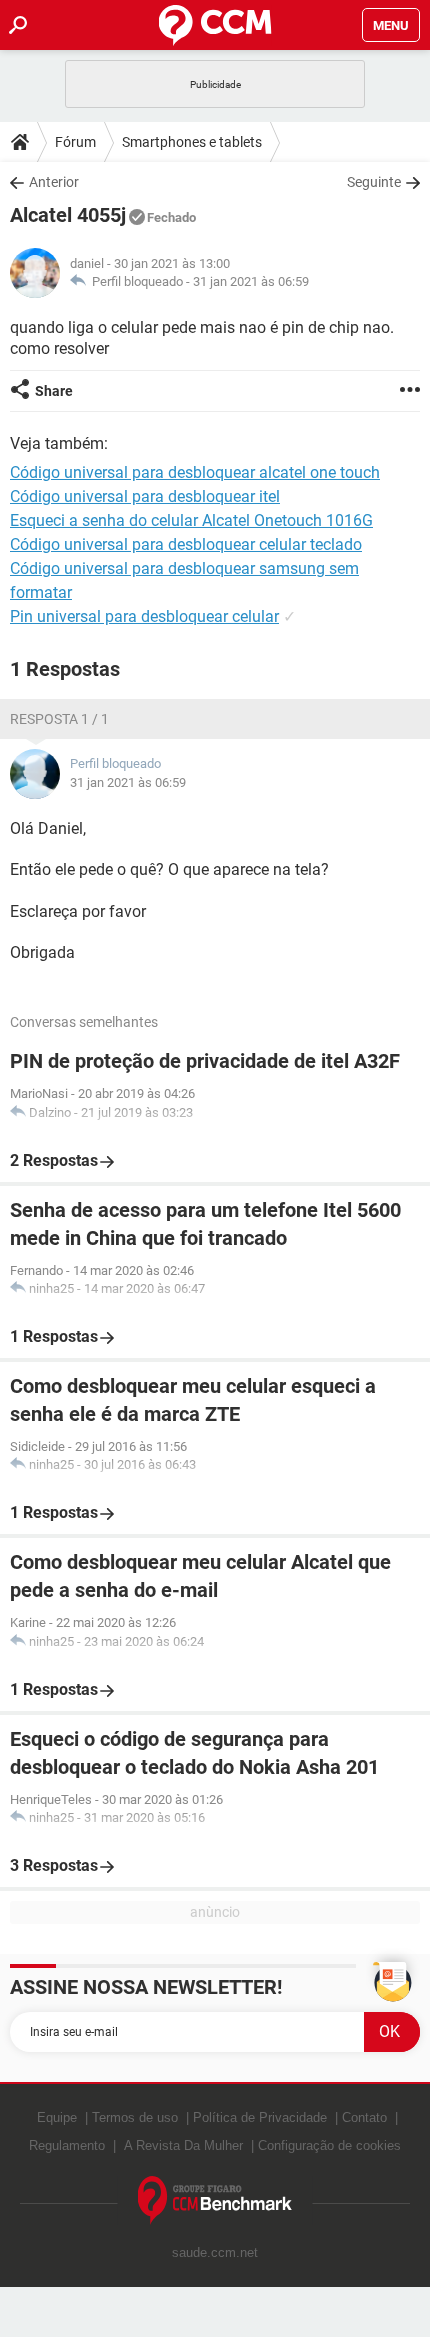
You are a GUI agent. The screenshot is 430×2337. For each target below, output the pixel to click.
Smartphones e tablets (192, 142)
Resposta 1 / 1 (59, 719)
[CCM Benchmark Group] (215, 2200)
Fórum (75, 142)
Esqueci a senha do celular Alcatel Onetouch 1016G (191, 520)
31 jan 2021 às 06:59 (251, 281)
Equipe (57, 2117)
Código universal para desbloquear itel (145, 496)
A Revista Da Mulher (183, 2145)
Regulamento (67, 2145)
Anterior (54, 182)
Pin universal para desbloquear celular (144, 616)
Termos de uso (135, 2117)
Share (54, 391)
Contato (364, 2117)
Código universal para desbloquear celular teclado (186, 544)
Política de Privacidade (260, 2117)
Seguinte (374, 182)
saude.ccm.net (215, 2252)
